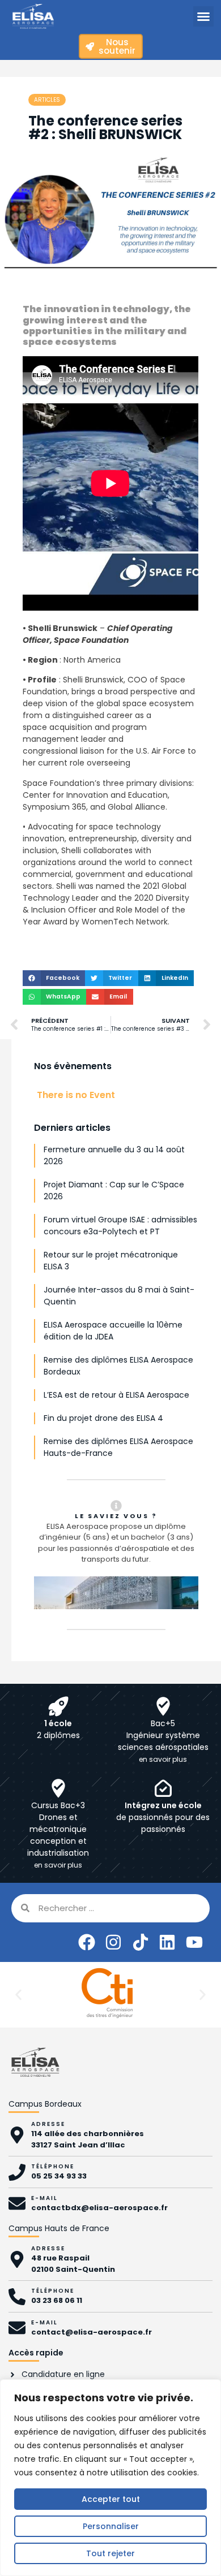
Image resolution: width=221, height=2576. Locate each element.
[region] (110, 2478)
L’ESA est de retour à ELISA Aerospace (116, 1395)
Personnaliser (111, 2526)
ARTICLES (47, 100)
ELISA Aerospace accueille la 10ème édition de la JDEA (113, 1331)
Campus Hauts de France (59, 2228)
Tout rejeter (110, 2553)
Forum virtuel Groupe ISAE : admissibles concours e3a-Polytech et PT (120, 1226)
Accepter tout (111, 2499)
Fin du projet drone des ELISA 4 (103, 1418)
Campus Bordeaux (45, 2104)
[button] (203, 16)
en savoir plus (163, 1759)
